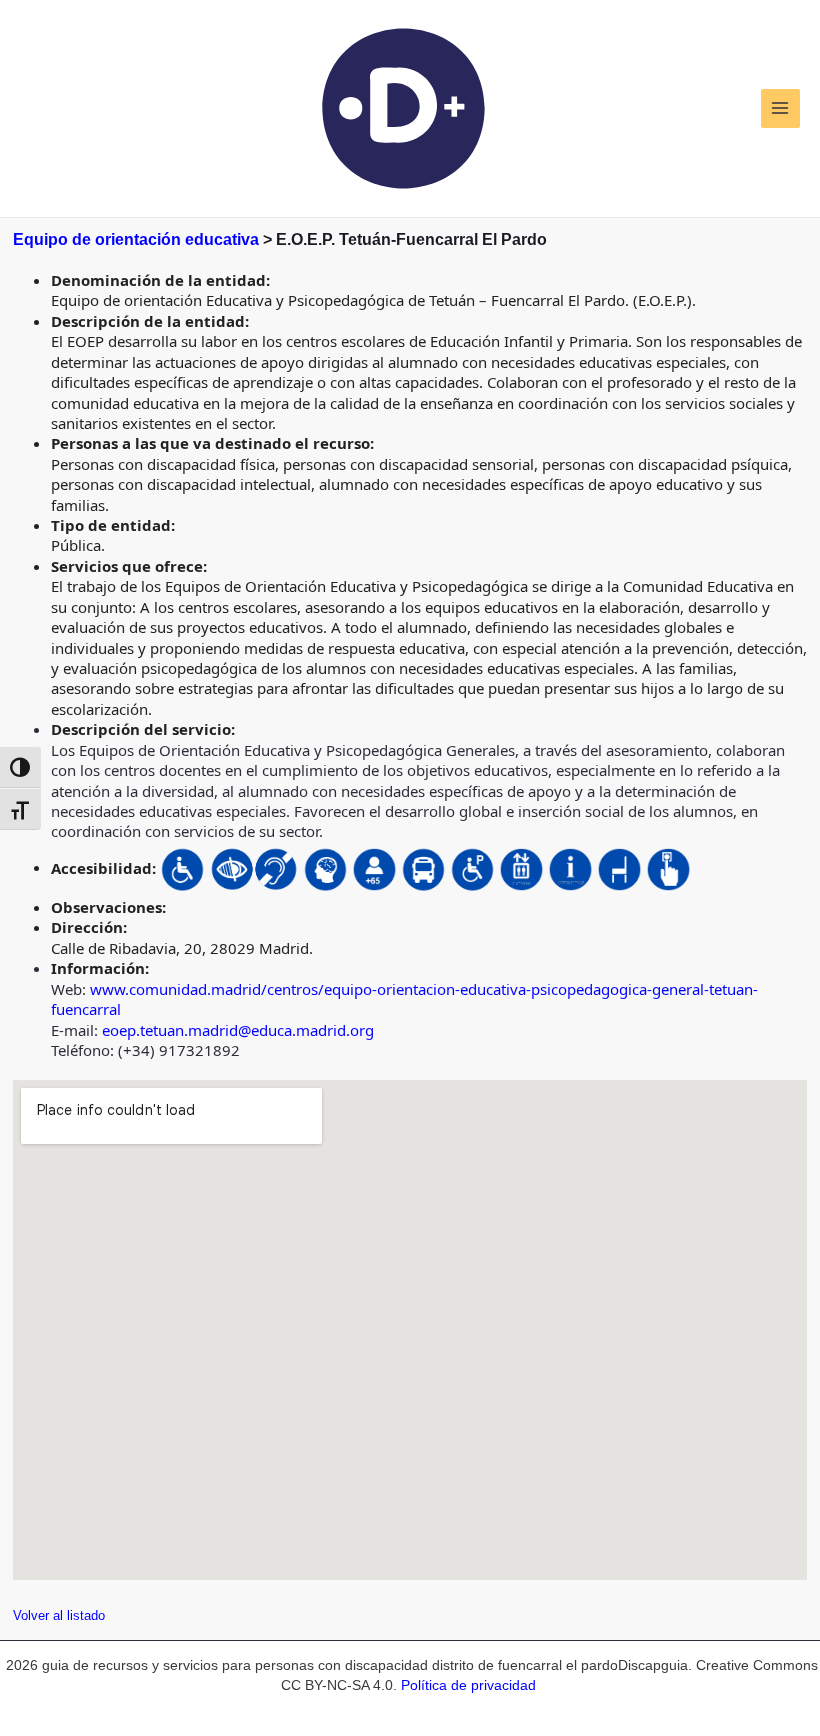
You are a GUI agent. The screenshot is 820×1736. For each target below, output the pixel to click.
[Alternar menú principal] (780, 108)
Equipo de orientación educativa (136, 239)
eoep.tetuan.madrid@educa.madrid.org (238, 1030)
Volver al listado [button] (59, 1615)
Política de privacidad (468, 1685)
